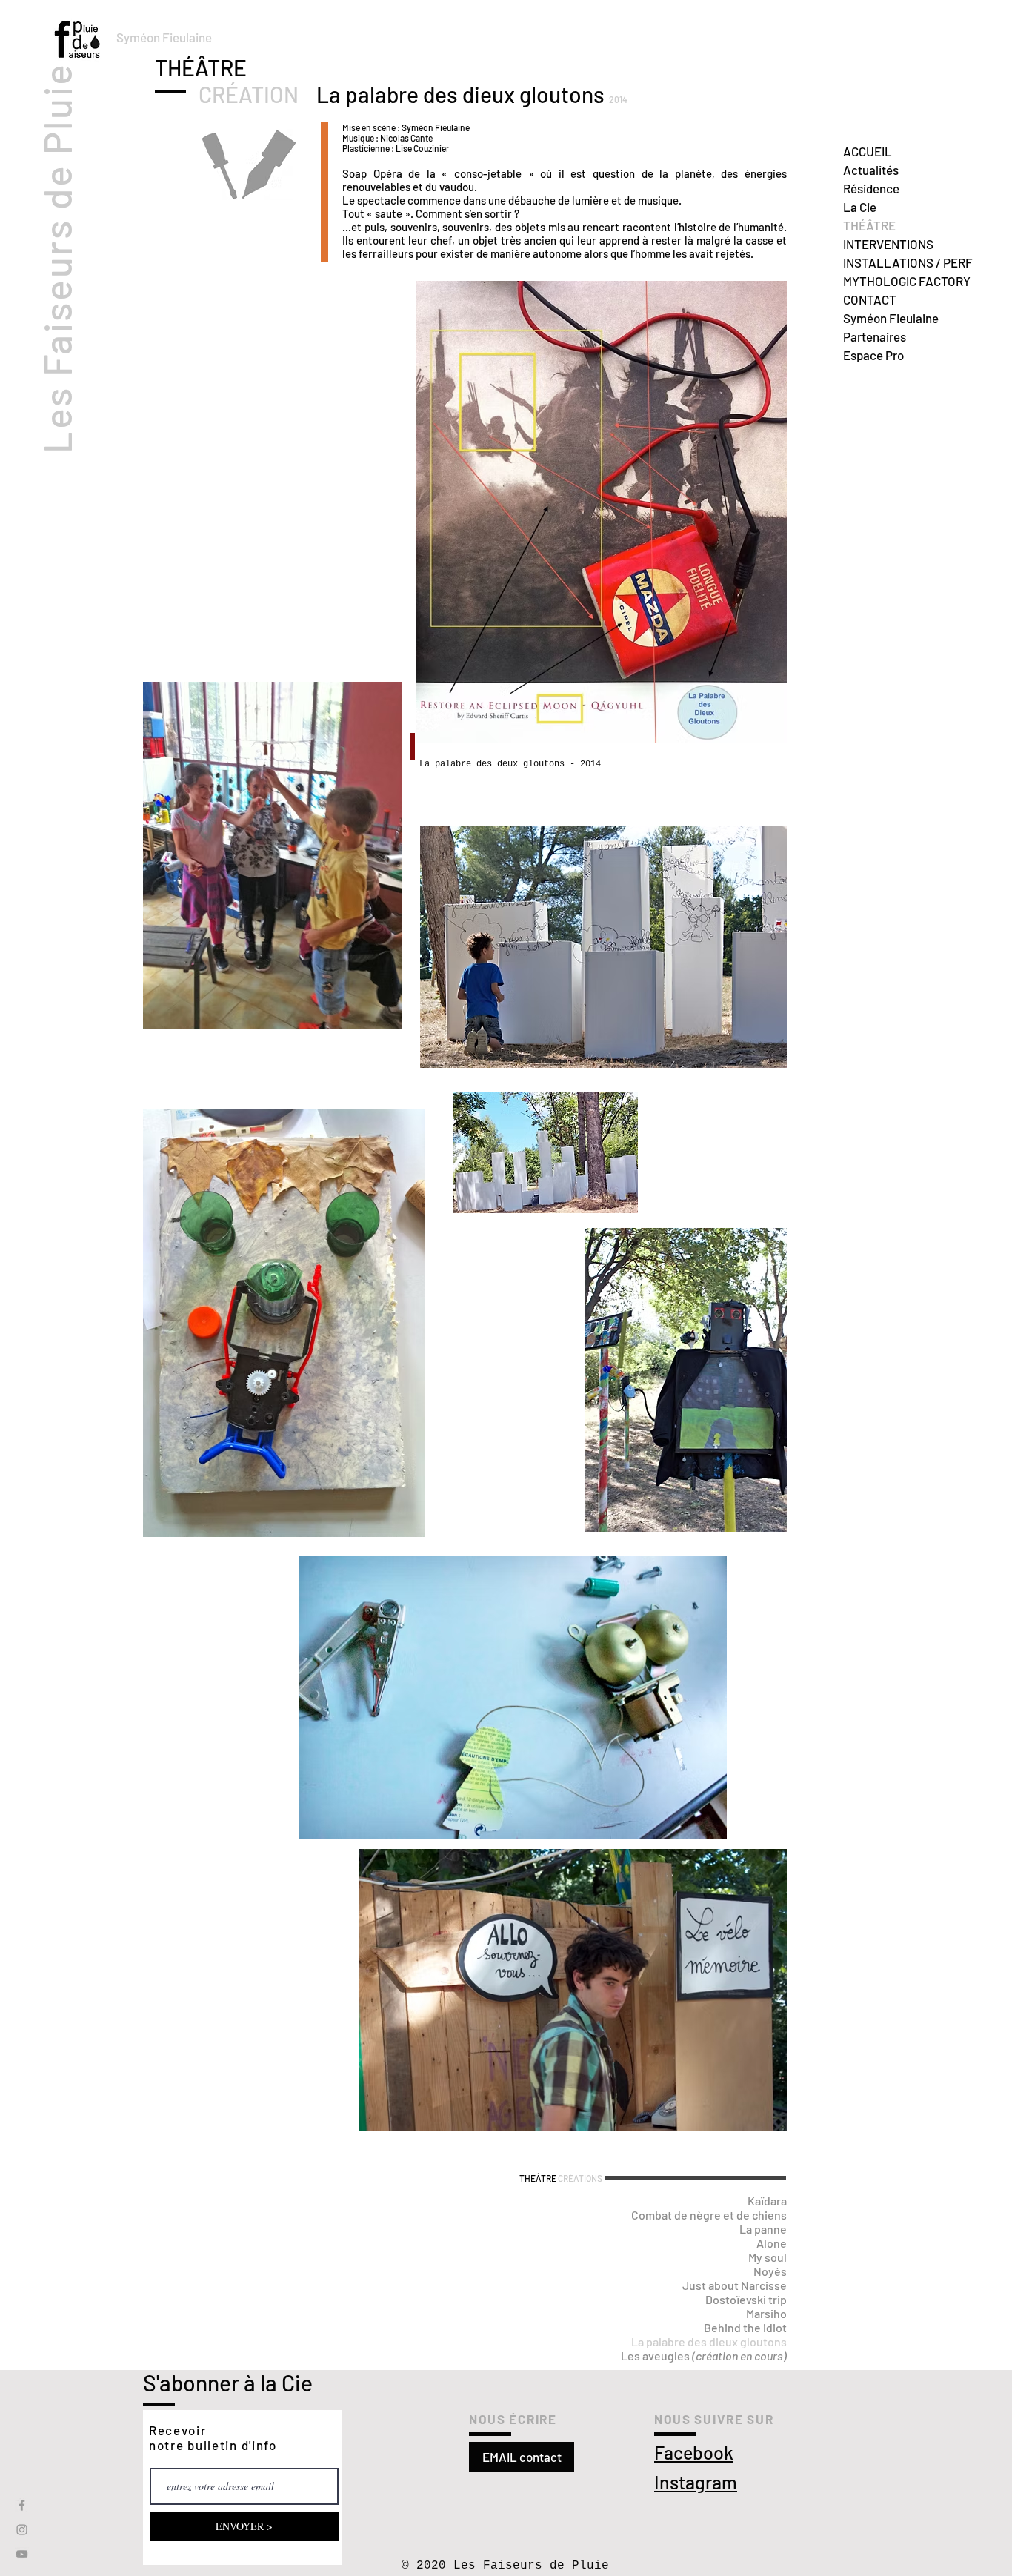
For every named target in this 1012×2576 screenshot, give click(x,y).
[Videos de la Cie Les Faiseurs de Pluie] (22, 2554)
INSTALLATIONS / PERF (908, 262)
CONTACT (870, 299)
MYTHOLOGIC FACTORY (907, 281)
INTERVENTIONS (888, 244)
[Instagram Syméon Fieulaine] (22, 2530)
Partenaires (875, 336)
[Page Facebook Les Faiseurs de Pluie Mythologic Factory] (22, 2505)
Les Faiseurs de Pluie (56, 258)
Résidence (871, 188)
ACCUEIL (868, 151)
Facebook (694, 2452)
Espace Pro (873, 355)
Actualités (871, 170)
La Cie (860, 207)
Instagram (696, 2482)
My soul (768, 2257)
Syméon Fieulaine (891, 318)
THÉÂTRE (869, 225)
